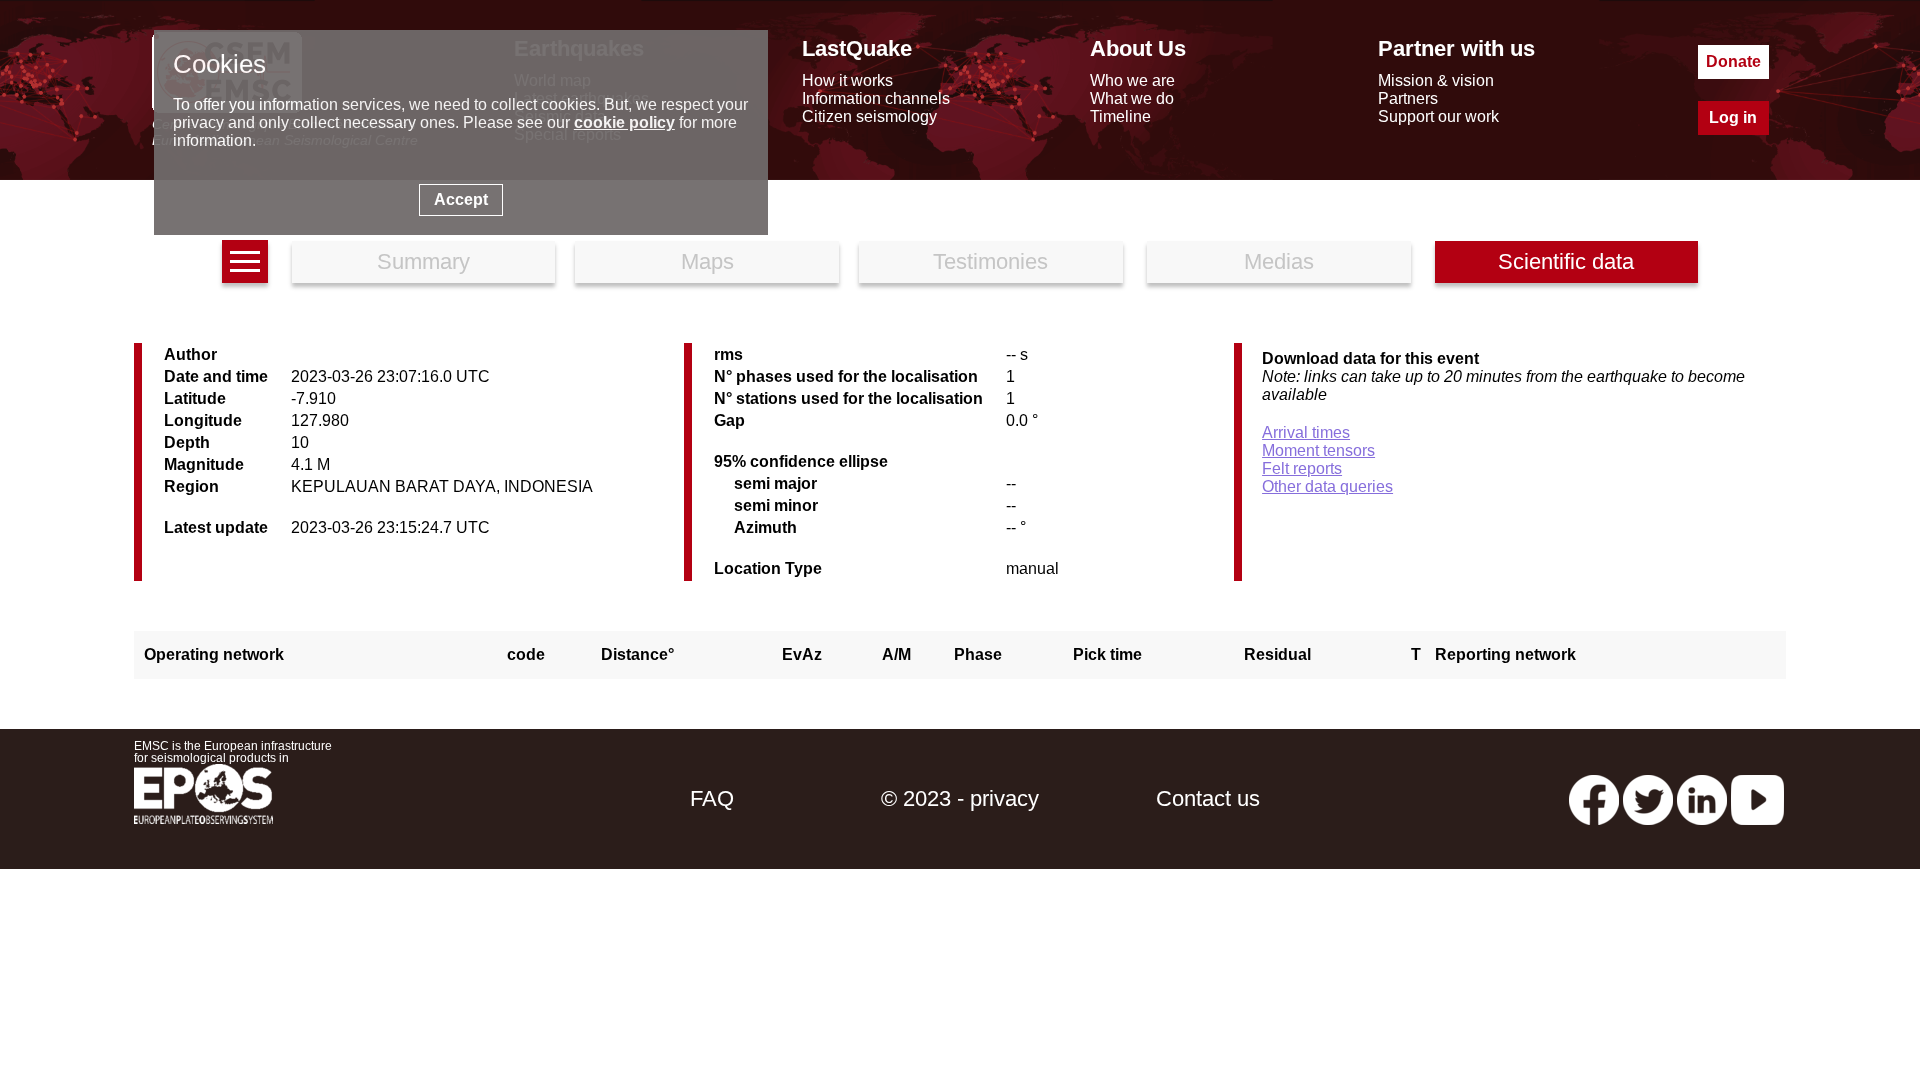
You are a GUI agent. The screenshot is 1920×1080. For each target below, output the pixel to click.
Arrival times (1306, 432)
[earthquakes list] (245, 261)
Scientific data (1566, 261)
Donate (1733, 61)
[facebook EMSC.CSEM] (1594, 798)
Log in (1733, 117)
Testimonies (990, 261)
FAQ (712, 798)
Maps (707, 261)
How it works (847, 80)
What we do (1132, 98)
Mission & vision (1436, 80)
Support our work (1438, 116)
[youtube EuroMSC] (1757, 798)
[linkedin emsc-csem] (1702, 798)
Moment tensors (1318, 450)
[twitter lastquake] (1648, 798)
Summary (423, 261)
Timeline (1120, 116)
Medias (1279, 261)
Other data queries (1327, 486)
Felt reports (1302, 468)
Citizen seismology (869, 116)
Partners (1408, 98)
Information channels (876, 98)
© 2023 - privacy (960, 798)
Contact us (1208, 798)
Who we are (1132, 80)
